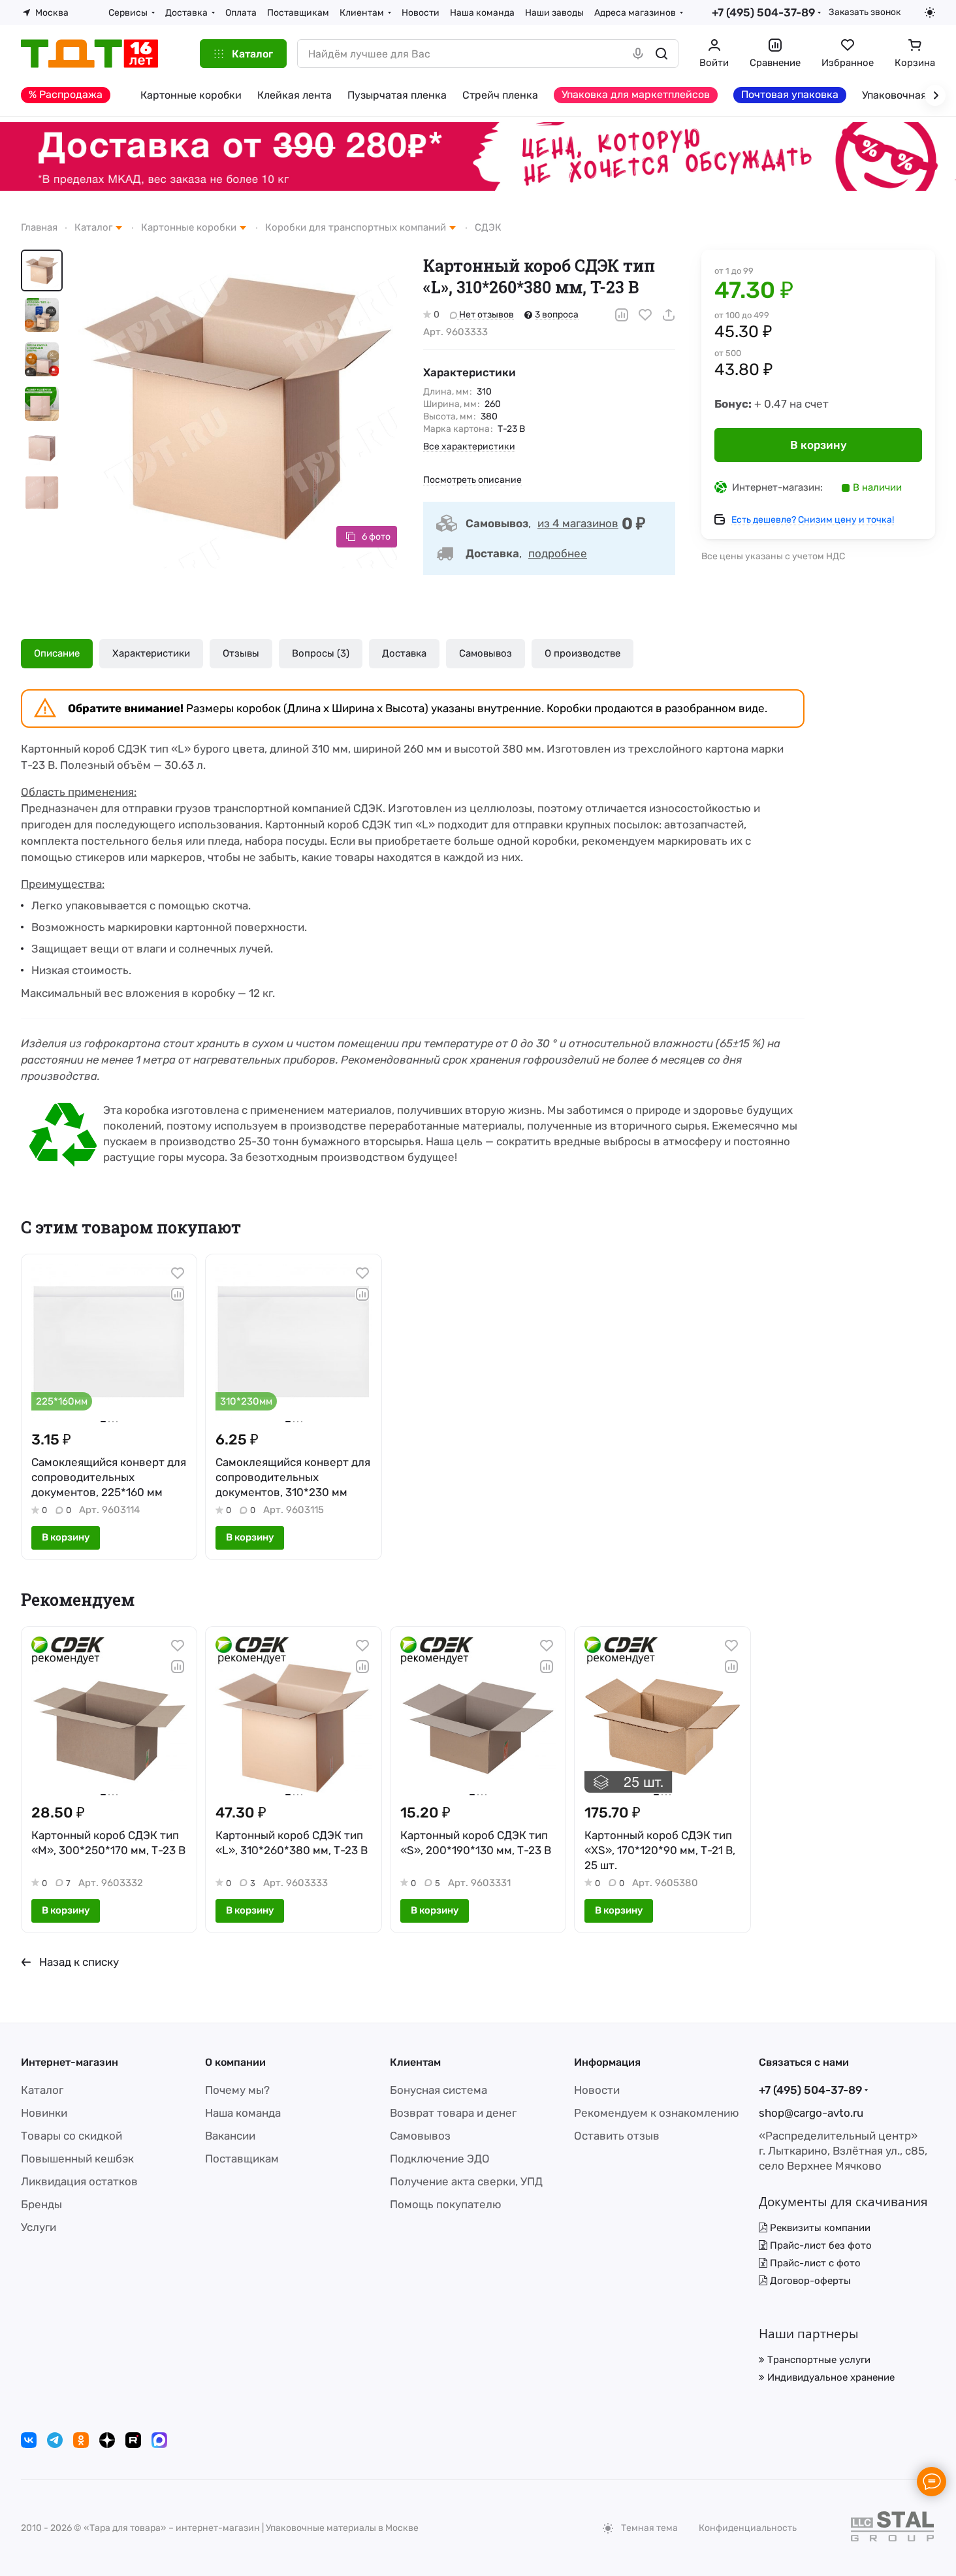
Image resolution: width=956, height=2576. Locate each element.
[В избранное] (645, 315)
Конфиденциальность (748, 2528)
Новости (597, 2090)
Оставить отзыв (617, 2136)
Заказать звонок (865, 12)
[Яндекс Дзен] (107, 2440)
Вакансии (230, 2136)
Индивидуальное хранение (830, 2377)
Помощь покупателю (446, 2204)
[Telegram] (55, 2440)
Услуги (39, 2227)
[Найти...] (661, 54)
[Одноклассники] (81, 2440)
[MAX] (159, 2440)
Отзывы (241, 653)
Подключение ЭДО (440, 2159)
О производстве (582, 653)
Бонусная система (438, 2090)
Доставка (404, 653)
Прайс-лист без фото (820, 2245)
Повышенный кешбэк (77, 2159)
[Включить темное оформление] (930, 12)
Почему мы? (237, 2090)
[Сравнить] (622, 315)
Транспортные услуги (818, 2360)
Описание (57, 653)
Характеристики (151, 653)
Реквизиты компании (819, 2228)
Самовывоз (486, 653)
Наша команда (243, 2113)
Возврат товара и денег (453, 2113)
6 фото (376, 537)
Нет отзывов (486, 315)
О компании (235, 2062)
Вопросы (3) (321, 653)
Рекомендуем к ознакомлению (657, 2113)
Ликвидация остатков (79, 2181)
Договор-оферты (809, 2281)
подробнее (558, 553)
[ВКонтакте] (29, 2440)
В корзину (819, 445)
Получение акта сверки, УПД (466, 2181)
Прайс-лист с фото (814, 2263)
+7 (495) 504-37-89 (763, 12)
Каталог (42, 2090)
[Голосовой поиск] (638, 54)
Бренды (41, 2204)
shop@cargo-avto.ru (811, 2113)
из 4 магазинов (578, 523)
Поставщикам (242, 2159)
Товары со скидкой (72, 2136)
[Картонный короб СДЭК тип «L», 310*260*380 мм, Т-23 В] (238, 409)
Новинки (44, 2113)
